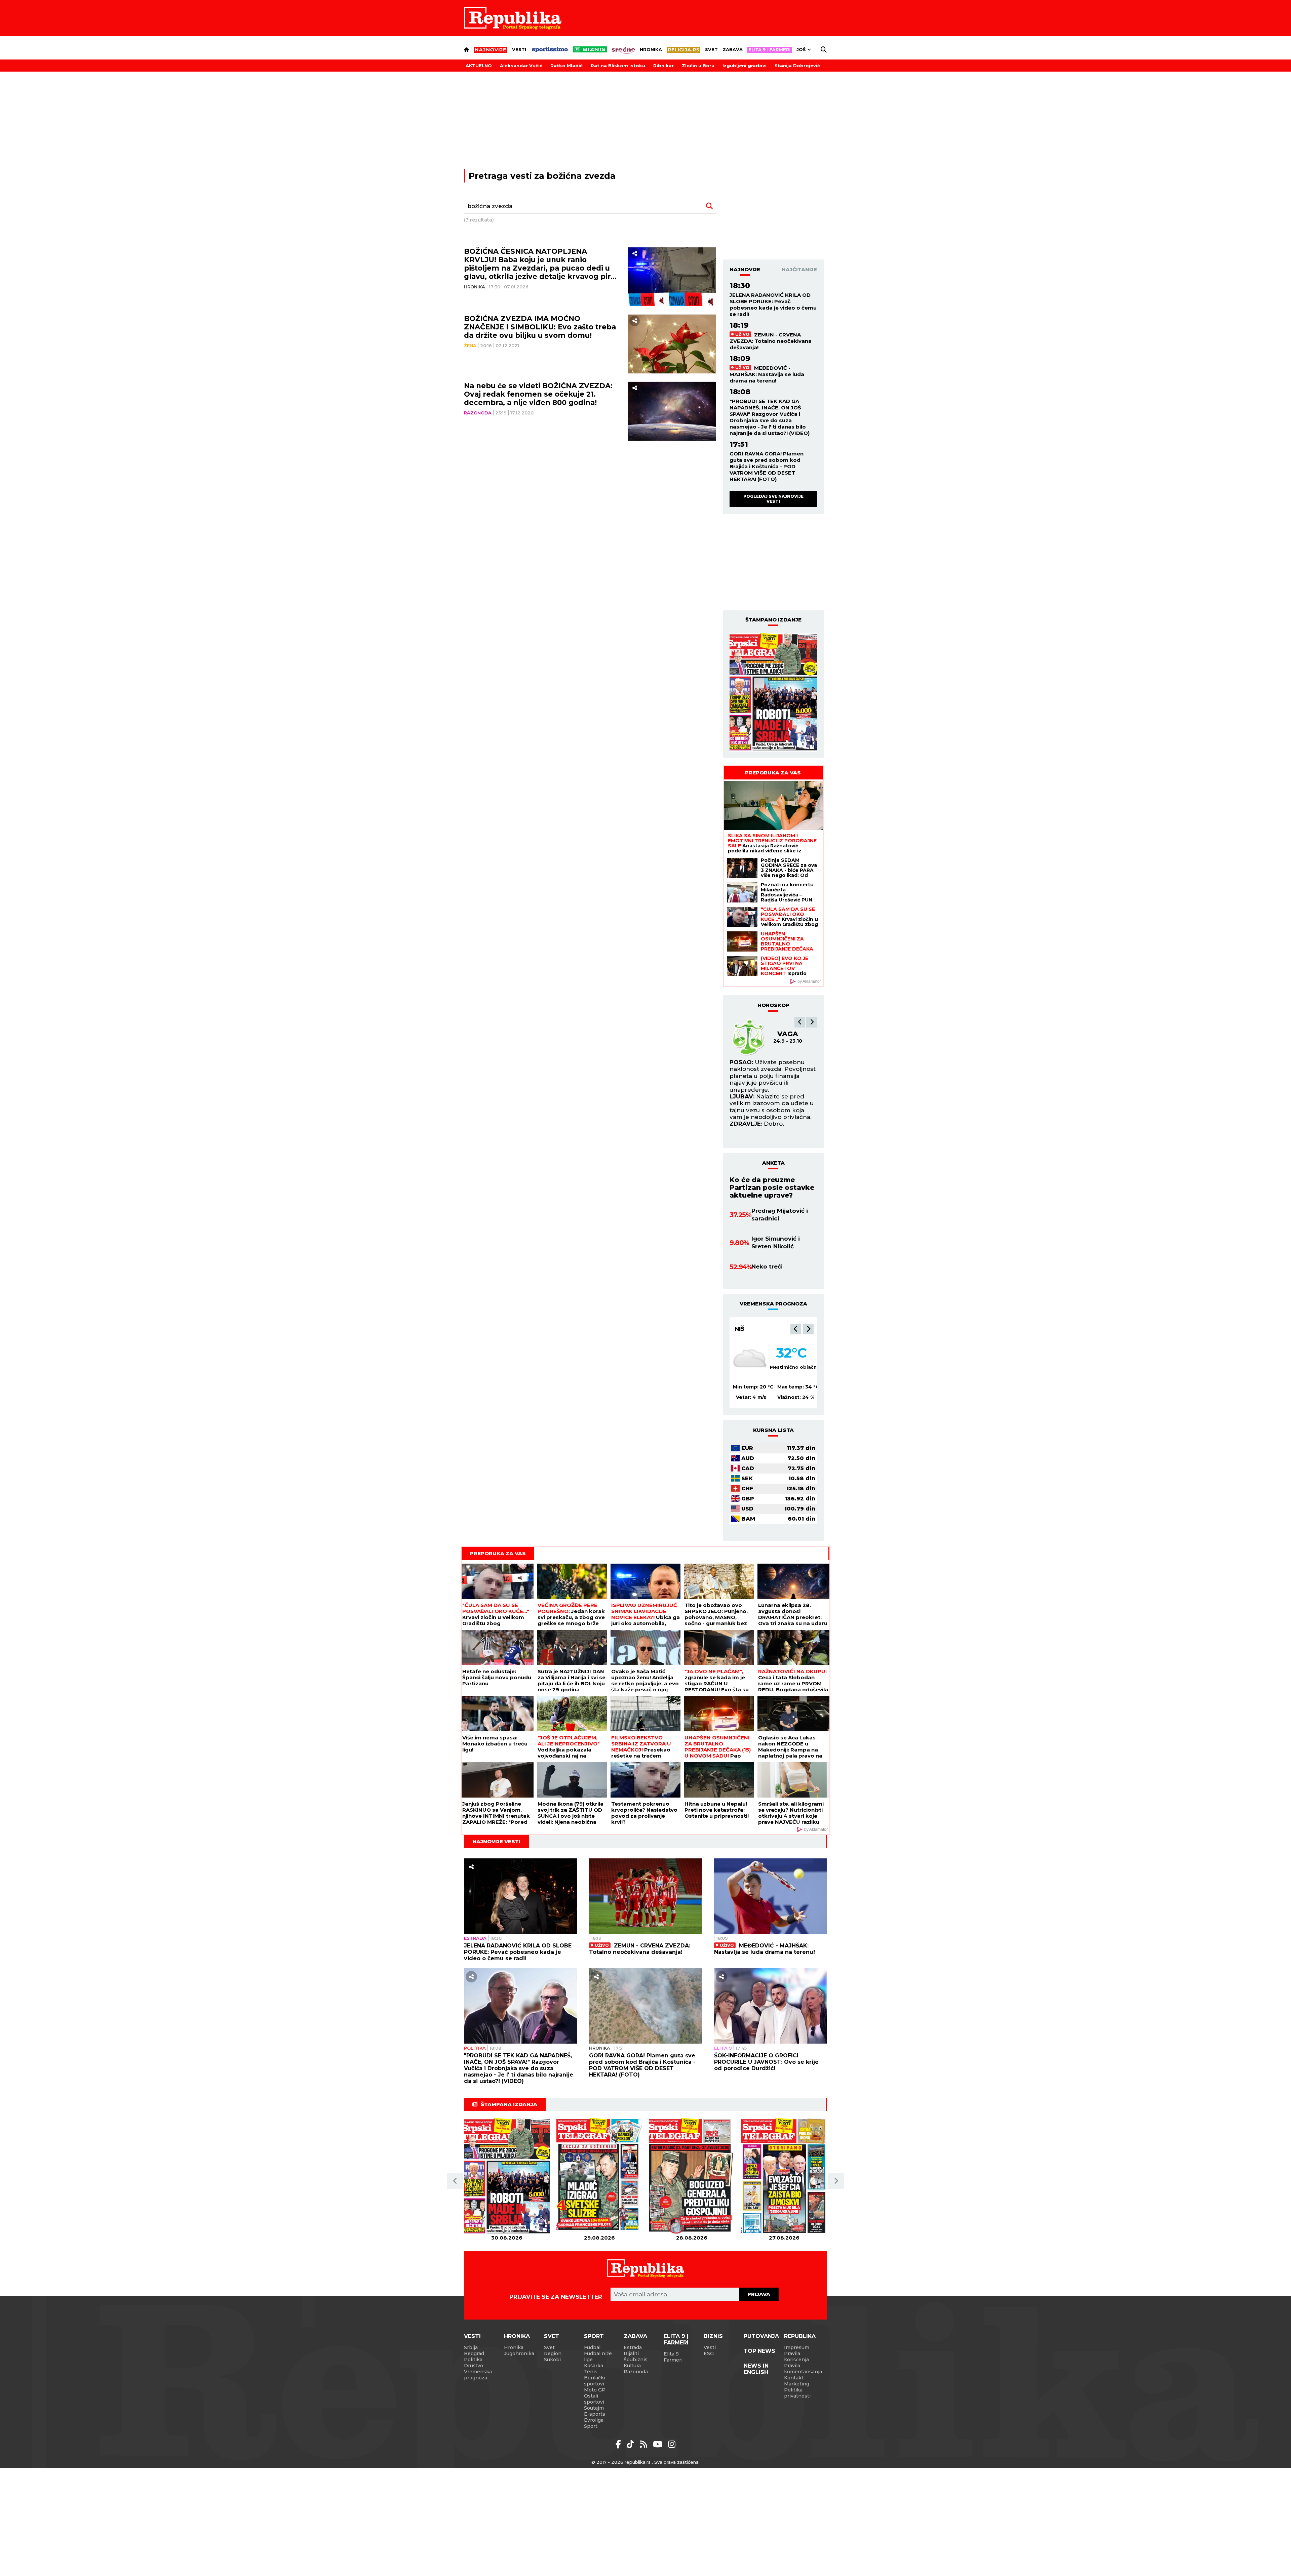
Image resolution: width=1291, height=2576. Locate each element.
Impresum (797, 2347)
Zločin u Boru (698, 66)
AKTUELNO (479, 66)
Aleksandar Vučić (521, 66)
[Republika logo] (513, 18)
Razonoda (478, 413)
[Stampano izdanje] (773, 692)
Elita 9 (723, 2048)
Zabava (733, 49)
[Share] (635, 254)
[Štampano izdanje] (507, 2176)
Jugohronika (519, 2353)
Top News (759, 2351)
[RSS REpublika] (659, 2444)
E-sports (595, 2414)
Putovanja (761, 2336)
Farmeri (673, 2360)
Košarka (594, 2366)
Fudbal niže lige (598, 2357)
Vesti (519, 49)
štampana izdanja (509, 2104)
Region (553, 2353)
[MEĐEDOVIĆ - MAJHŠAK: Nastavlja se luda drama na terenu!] (771, 1896)
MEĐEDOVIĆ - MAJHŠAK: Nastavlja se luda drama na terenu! (767, 374)
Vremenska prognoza (478, 2375)
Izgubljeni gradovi (745, 66)
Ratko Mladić (566, 66)
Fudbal (592, 2347)
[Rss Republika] (645, 2444)
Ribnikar (663, 66)
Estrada (475, 1938)
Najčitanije (799, 269)
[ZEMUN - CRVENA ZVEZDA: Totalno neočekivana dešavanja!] (645, 1896)
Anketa (773, 1163)
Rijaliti (631, 2353)
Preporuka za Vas (773, 773)
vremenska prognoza (773, 1304)
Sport (594, 2336)
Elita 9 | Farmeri (676, 2339)
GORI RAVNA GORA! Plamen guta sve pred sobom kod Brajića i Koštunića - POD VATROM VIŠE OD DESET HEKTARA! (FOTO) (767, 466)
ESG (709, 2353)
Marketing (797, 2384)
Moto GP (595, 2390)
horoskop (773, 1005)
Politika (475, 2048)
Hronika (651, 49)
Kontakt (794, 2378)
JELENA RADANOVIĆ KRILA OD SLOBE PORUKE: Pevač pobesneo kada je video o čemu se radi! (773, 305)
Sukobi (552, 2360)
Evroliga (594, 2420)
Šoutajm (594, 2408)
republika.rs (638, 2462)
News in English (756, 2369)
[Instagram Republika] (672, 2444)
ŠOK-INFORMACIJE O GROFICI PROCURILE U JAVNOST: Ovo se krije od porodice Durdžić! (766, 2062)
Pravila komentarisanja (803, 2369)
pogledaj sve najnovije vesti (773, 499)
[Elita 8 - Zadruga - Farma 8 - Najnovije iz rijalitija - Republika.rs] (770, 50)
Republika (800, 2336)
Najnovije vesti (496, 1841)
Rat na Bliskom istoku (618, 66)
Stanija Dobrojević (797, 66)
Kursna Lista (773, 1430)
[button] (800, 1022)
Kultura (632, 2366)
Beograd (750, 1329)
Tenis (591, 2372)
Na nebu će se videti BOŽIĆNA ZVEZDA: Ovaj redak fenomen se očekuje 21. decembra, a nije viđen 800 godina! (538, 394)
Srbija (471, 2347)
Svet (711, 49)
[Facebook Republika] (619, 2444)
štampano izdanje (773, 620)
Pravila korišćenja (796, 2357)
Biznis (713, 2336)
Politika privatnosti (797, 2393)
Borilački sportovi (595, 2381)
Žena (470, 346)
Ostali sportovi (594, 2399)
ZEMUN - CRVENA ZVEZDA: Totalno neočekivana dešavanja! (771, 341)
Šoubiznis (636, 2360)
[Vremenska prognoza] (750, 1359)
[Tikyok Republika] (632, 2444)
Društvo (474, 2366)
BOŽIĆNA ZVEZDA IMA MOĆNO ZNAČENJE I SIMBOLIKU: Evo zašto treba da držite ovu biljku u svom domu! (540, 327)
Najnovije (745, 269)
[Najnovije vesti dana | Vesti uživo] (590, 49)
